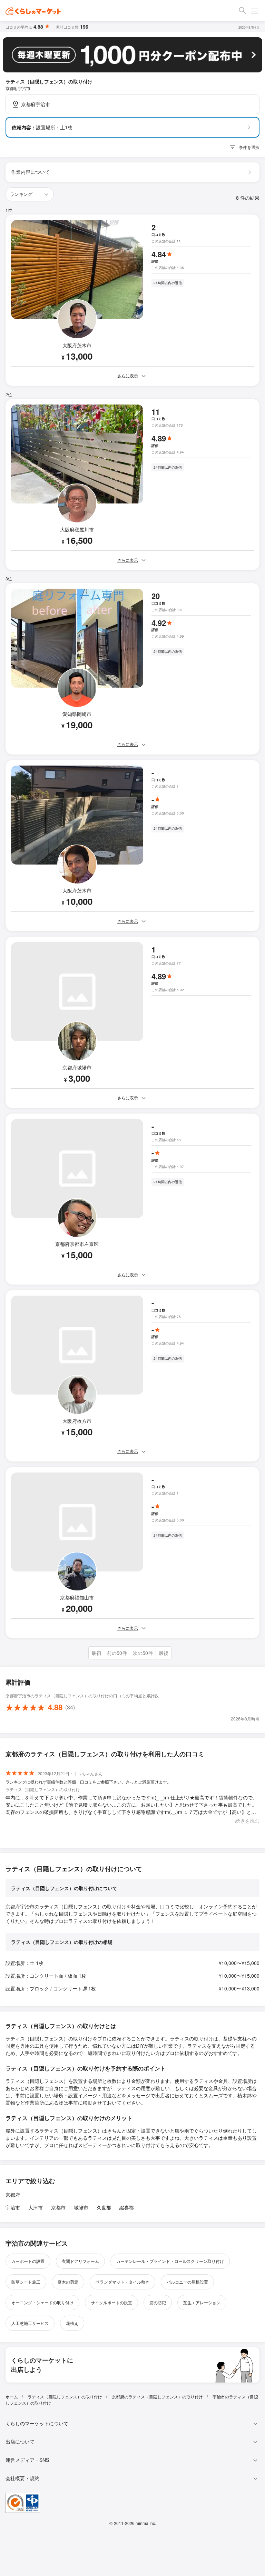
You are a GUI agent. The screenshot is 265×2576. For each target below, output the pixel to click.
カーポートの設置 (28, 2261)
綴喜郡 (127, 2207)
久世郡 (104, 2207)
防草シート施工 (26, 2282)
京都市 (58, 2207)
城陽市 (81, 2207)
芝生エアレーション (202, 2302)
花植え (72, 2323)
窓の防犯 (158, 2302)
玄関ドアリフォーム (80, 2261)
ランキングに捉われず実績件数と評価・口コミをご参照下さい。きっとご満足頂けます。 (88, 1782)
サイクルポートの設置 (111, 2302)
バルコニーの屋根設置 (187, 2282)
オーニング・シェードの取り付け (42, 2302)
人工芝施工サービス (30, 2323)
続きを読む (247, 1820)
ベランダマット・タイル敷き (122, 2282)
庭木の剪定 (68, 2282)
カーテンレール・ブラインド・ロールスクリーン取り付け (170, 2261)
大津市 (36, 2207)
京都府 (13, 2195)
